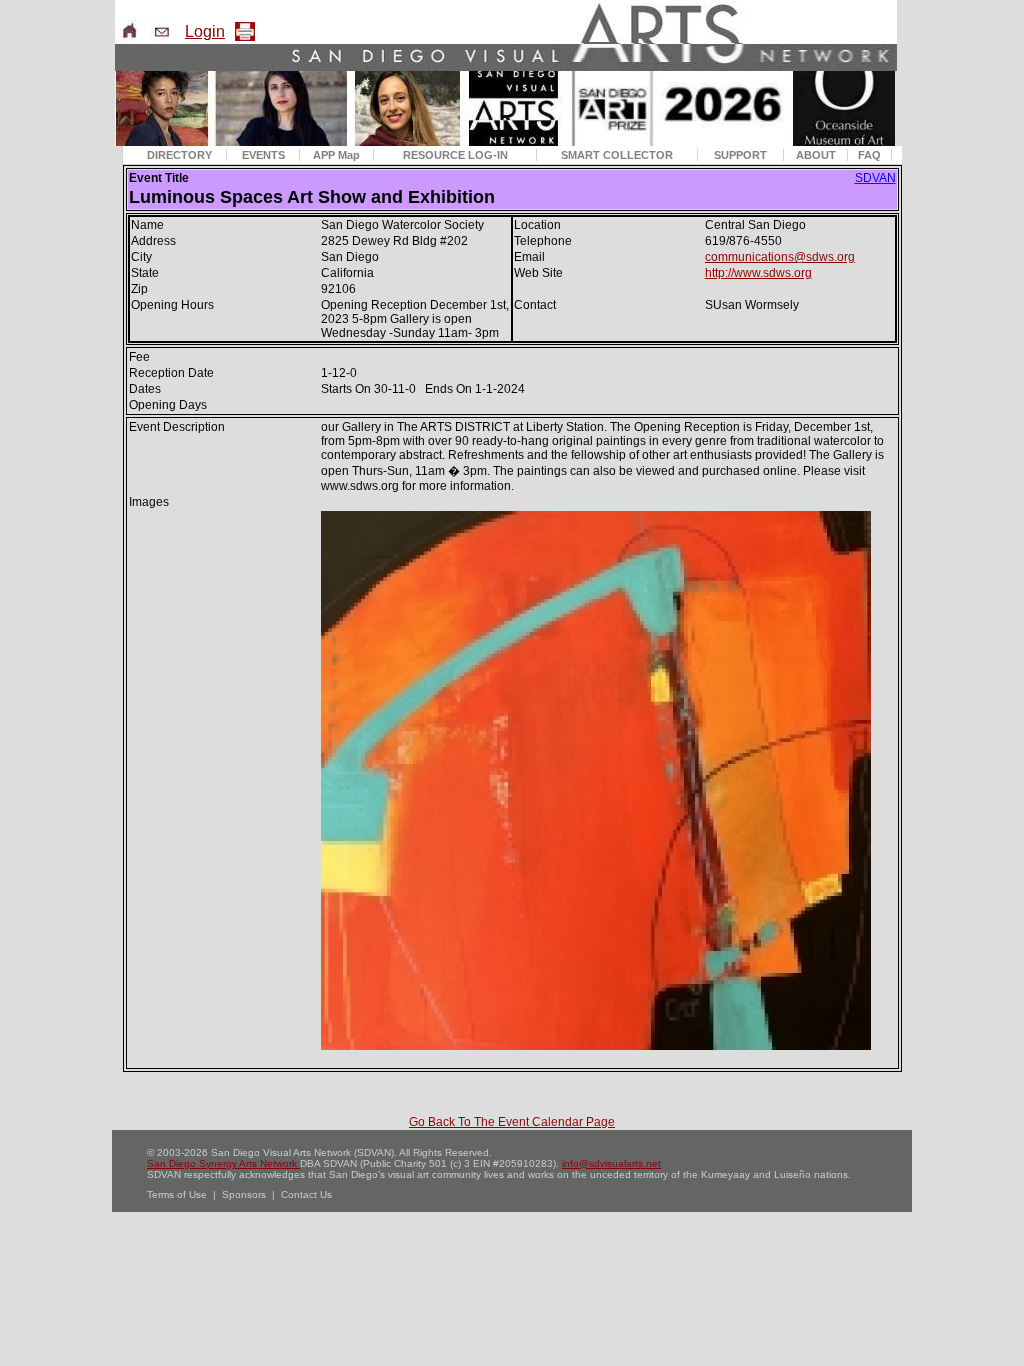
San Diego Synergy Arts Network (223, 1163)
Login (205, 31)
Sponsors (244, 1194)
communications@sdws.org (780, 257)
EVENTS (263, 155)
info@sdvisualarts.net (611, 1163)
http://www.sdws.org (758, 273)
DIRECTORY (179, 155)
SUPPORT (740, 155)
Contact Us (306, 1194)
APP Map (336, 155)
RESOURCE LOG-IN (455, 155)
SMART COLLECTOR (617, 155)
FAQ (869, 155)
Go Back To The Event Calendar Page (512, 1122)
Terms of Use (177, 1194)
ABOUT (816, 155)
